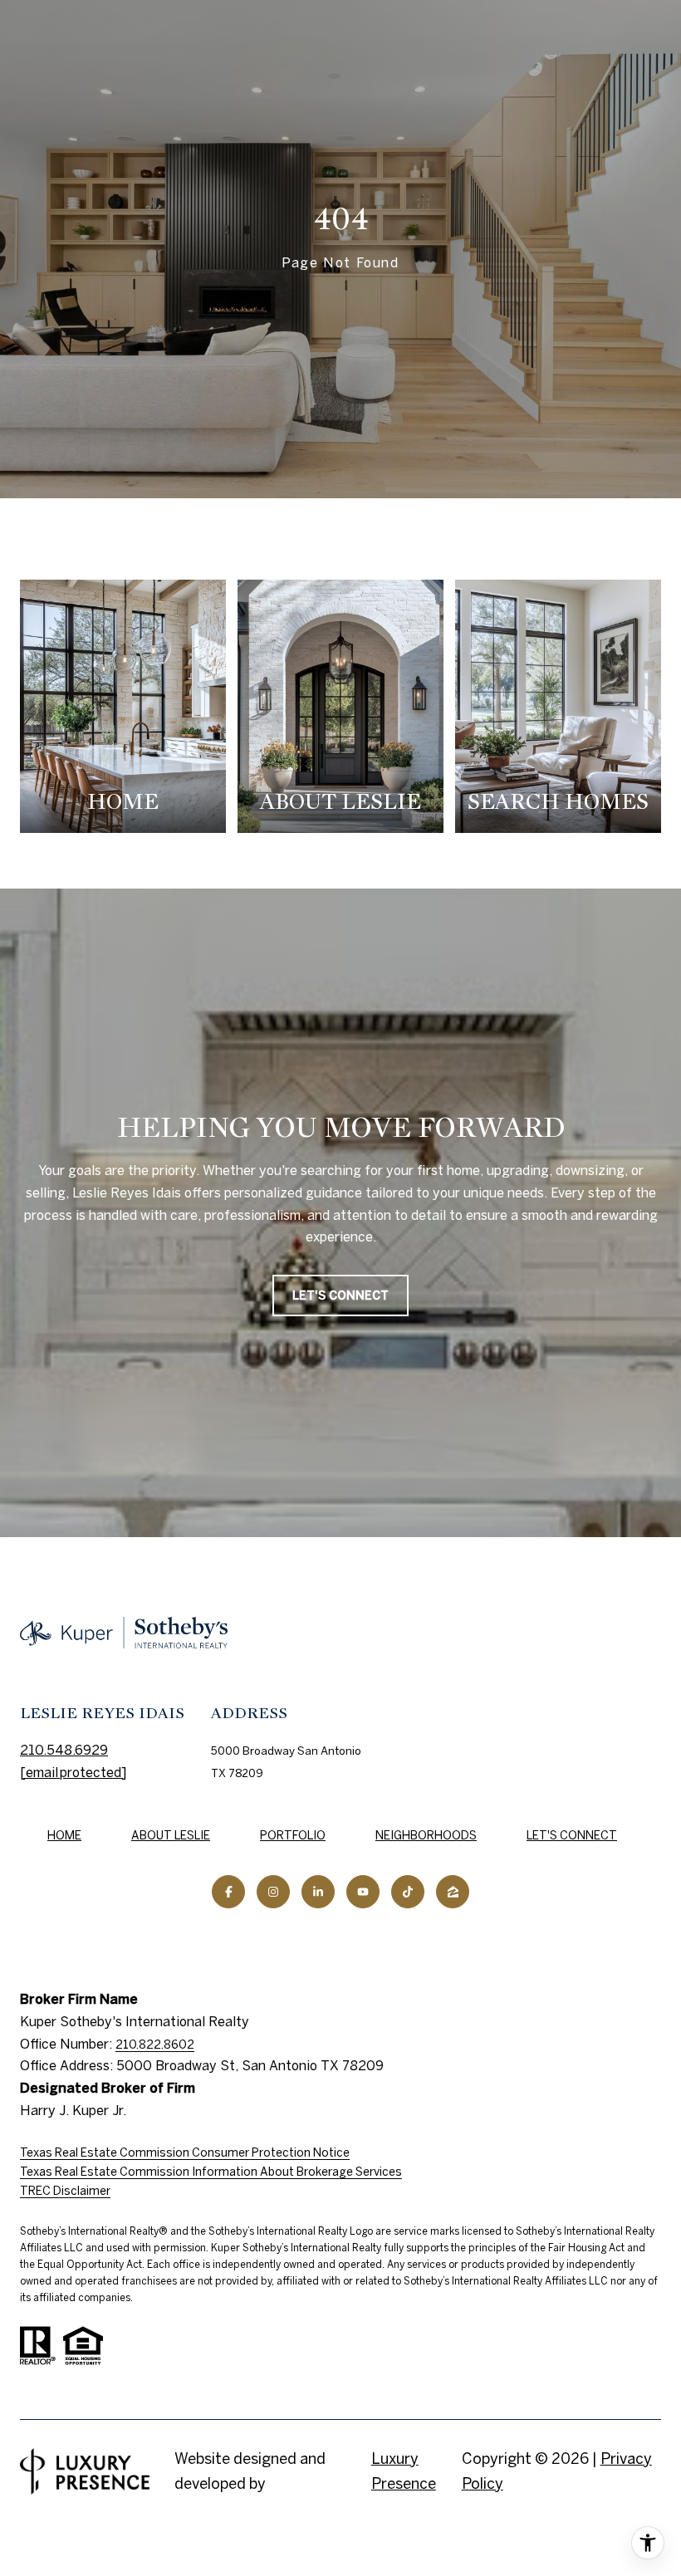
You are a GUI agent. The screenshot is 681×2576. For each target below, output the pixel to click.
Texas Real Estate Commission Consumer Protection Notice (185, 2152)
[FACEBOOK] (228, 1892)
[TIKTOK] (408, 1892)
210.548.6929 (64, 1750)
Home (64, 1835)
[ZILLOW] (453, 1892)
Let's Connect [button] (340, 1295)
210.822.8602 (155, 2045)
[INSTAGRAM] (273, 1892)
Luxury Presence (404, 2471)
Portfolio (293, 1835)
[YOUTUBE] (363, 1892)
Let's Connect (572, 1835)
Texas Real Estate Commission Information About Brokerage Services (211, 2172)
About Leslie (171, 1835)
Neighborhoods (426, 1835)
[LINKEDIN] (318, 1892)
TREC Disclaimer (65, 2191)
